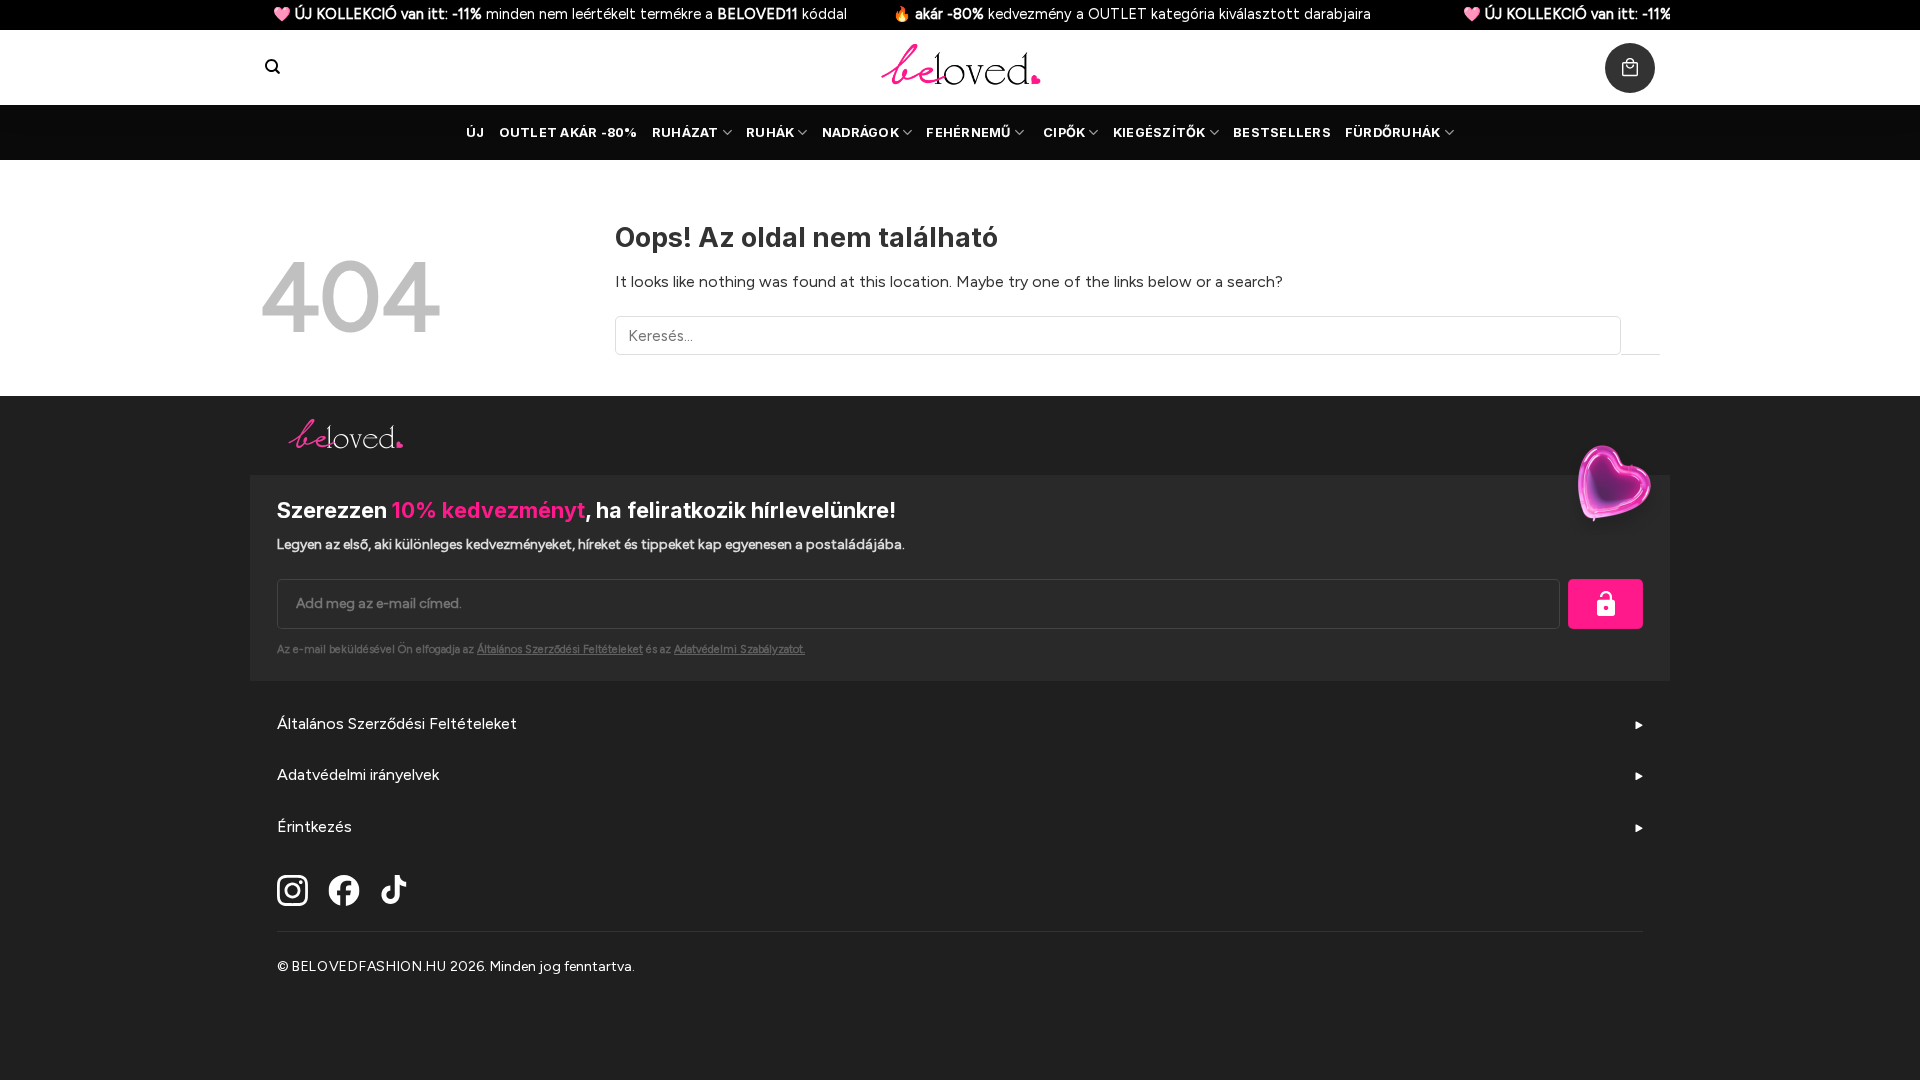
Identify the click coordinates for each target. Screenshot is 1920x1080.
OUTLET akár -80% (568, 132)
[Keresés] (272, 67)
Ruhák (770, 132)
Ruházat (685, 132)
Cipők (1064, 132)
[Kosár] (1630, 68)
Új (475, 132)
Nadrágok (860, 132)
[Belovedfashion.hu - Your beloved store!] (960, 67)
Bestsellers (1282, 132)
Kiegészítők (1159, 132)
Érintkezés (314, 826)
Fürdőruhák (1393, 132)
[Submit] (1640, 335)
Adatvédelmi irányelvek (358, 774)
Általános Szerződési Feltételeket (397, 723)
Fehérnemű (968, 132)
